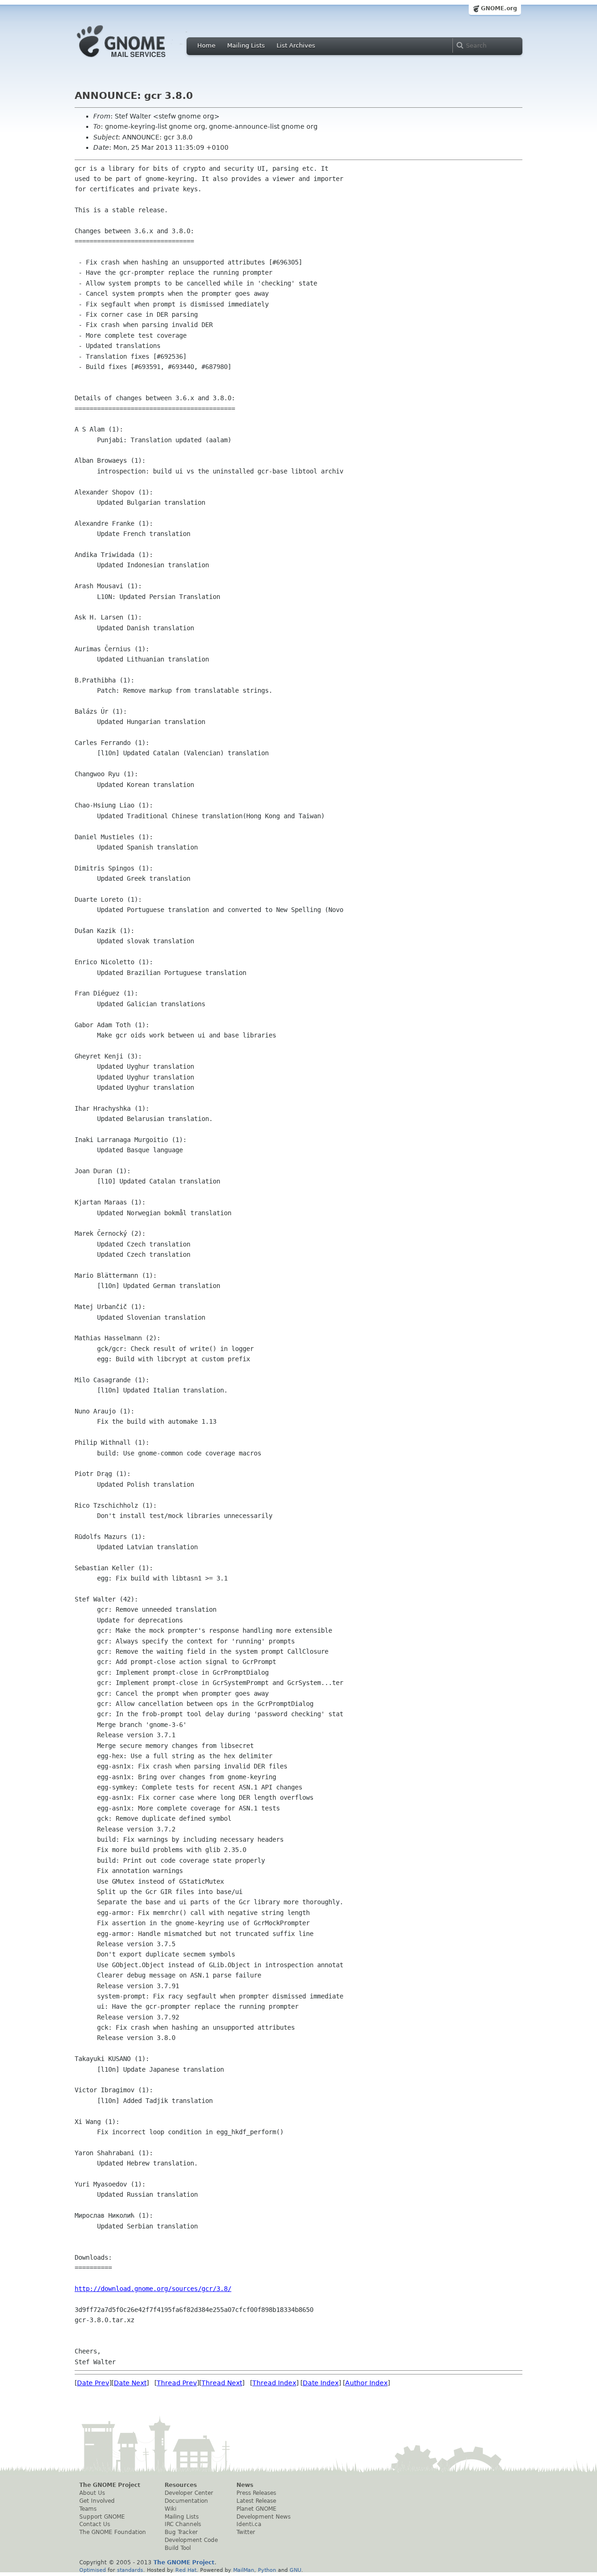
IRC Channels (183, 2524)
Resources (181, 2485)
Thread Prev (177, 2383)
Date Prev (93, 2383)
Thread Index (274, 2383)
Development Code (191, 2540)
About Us (92, 2493)
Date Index (321, 2383)
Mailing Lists (246, 45)
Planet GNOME (257, 2509)
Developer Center (189, 2493)
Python (267, 2570)
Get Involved (97, 2501)
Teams (88, 2509)
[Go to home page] (135, 60)
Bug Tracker (181, 2532)
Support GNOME (102, 2517)
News (245, 2485)
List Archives (296, 45)
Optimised (93, 2570)
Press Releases (256, 2493)
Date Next (130, 2383)
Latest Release (256, 2501)
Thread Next (222, 2383)
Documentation (186, 2501)
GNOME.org (499, 8)
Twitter (246, 2532)
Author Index (366, 2383)
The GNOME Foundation (113, 2532)
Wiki (170, 2509)
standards (130, 2570)
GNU (295, 2570)
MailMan (244, 2570)
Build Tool (178, 2548)
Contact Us (95, 2524)
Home (206, 45)
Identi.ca (249, 2524)
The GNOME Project (110, 2485)
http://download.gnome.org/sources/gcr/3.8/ (153, 2289)
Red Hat (186, 2570)
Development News (264, 2517)
